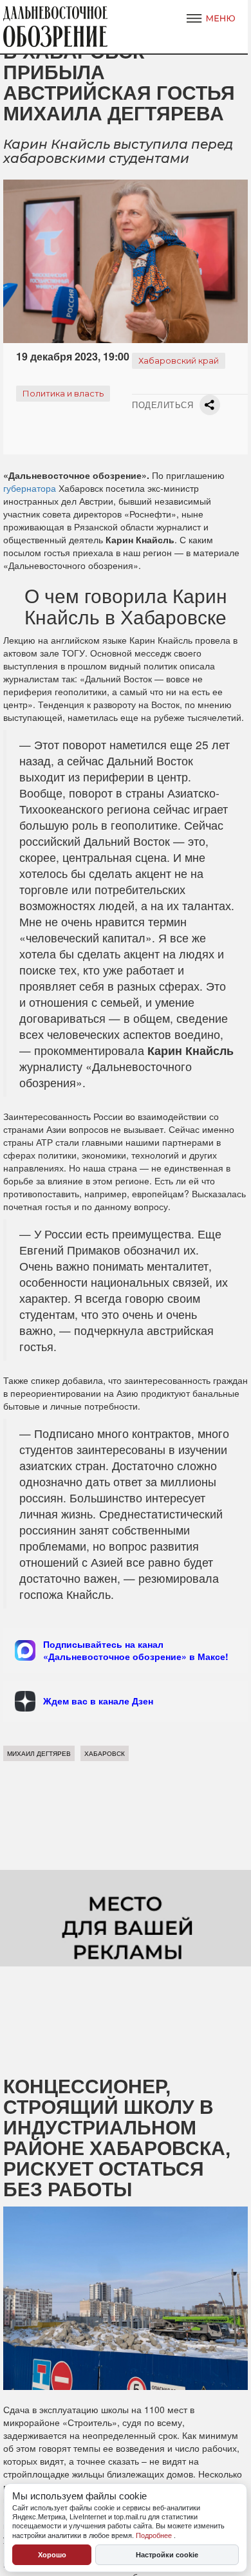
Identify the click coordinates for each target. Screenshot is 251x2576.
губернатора (30, 488)
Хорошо (52, 2555)
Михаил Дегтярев (39, 1753)
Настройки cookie (167, 2555)
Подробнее (155, 2535)
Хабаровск (105, 1753)
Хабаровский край (179, 360)
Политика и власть (63, 393)
